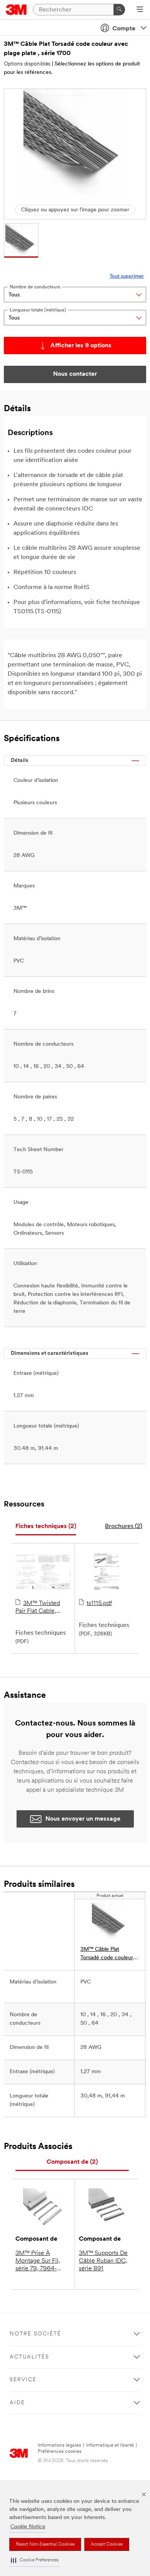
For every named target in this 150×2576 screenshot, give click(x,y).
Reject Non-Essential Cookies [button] (45, 2544)
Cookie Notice (28, 2527)
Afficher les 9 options (81, 346)
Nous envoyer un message (83, 1819)
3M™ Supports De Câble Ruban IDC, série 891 (103, 2261)
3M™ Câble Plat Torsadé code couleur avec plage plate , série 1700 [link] (108, 1954)
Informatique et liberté (110, 2445)
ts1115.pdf (99, 1604)
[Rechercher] (119, 10)
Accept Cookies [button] (107, 2544)
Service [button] (23, 2380)
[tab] (46, 1527)
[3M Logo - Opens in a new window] (16, 10)
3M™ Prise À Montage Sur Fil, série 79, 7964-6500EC (38, 2261)
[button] (35, 2560)
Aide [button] (17, 2403)
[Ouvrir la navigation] (140, 10)
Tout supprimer (127, 276)
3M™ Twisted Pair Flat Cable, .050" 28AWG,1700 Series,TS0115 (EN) (42, 1608)
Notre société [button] (35, 2334)
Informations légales (59, 2445)
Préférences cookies (60, 2451)
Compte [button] (124, 29)
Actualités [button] (29, 2357)
